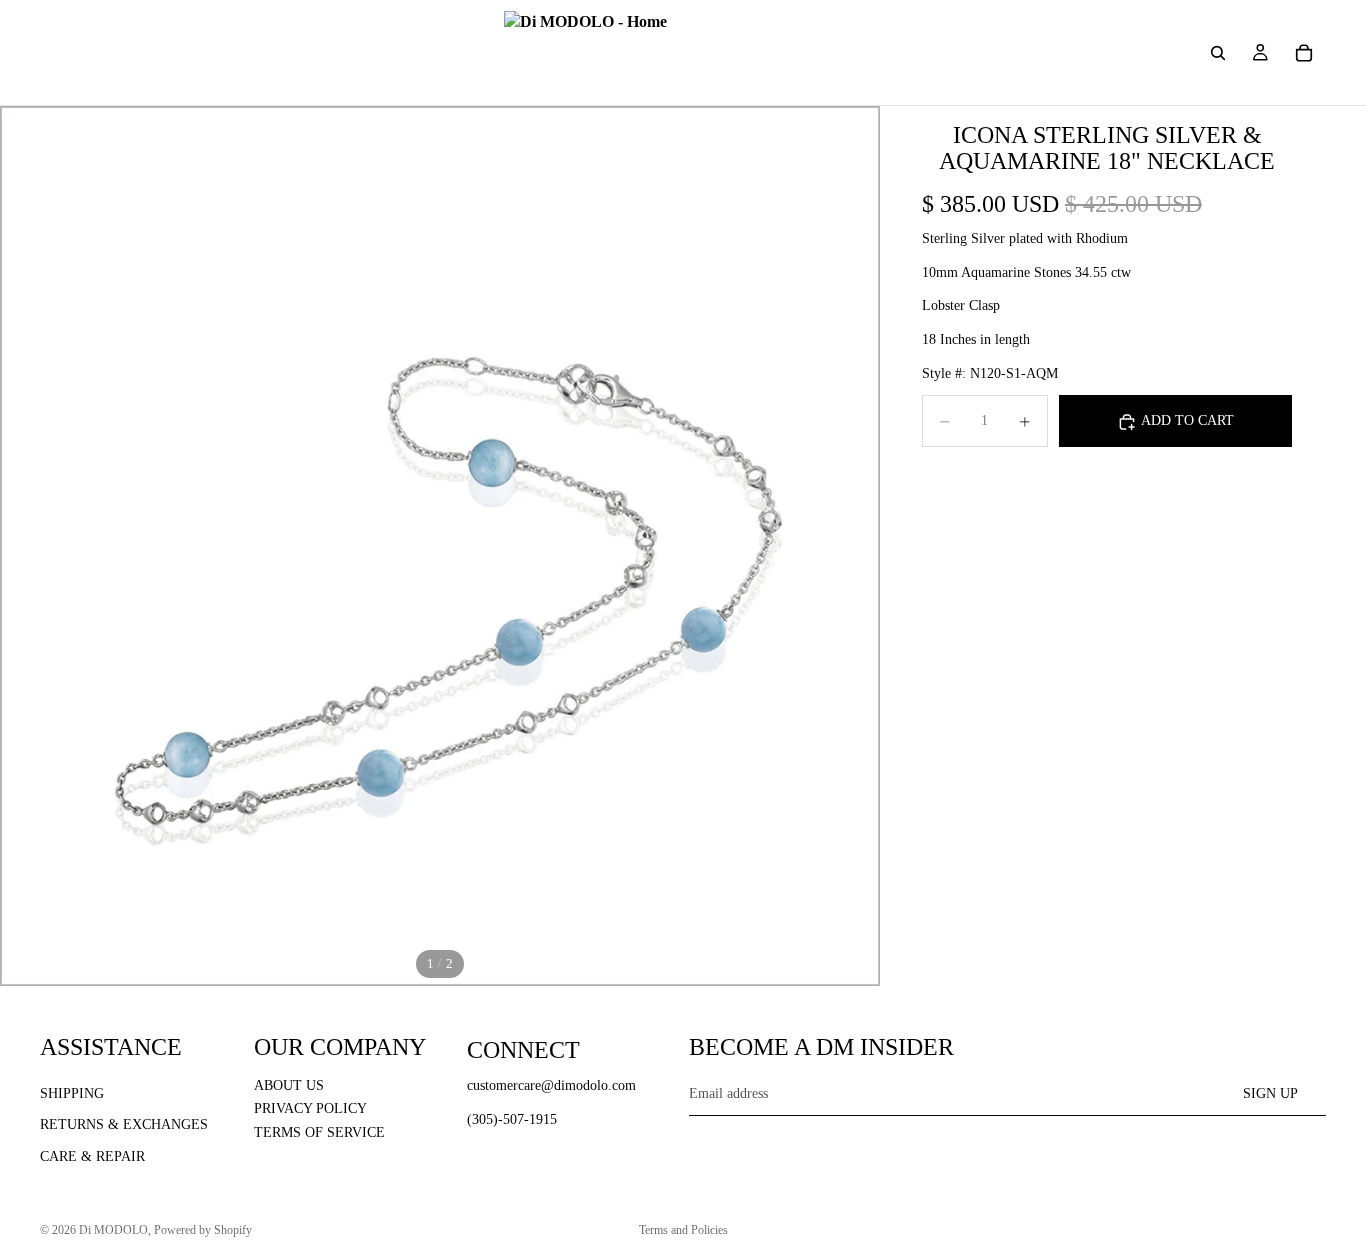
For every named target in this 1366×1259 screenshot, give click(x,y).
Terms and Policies (683, 1230)
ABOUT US (289, 1084)
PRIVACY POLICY (310, 1108)
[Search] (1218, 53)
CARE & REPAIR (92, 1156)
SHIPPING (72, 1092)
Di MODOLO (113, 1230)
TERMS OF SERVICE (319, 1132)
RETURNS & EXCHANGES (124, 1124)
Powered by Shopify (203, 1230)
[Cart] (1304, 53)
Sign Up (1270, 1092)
